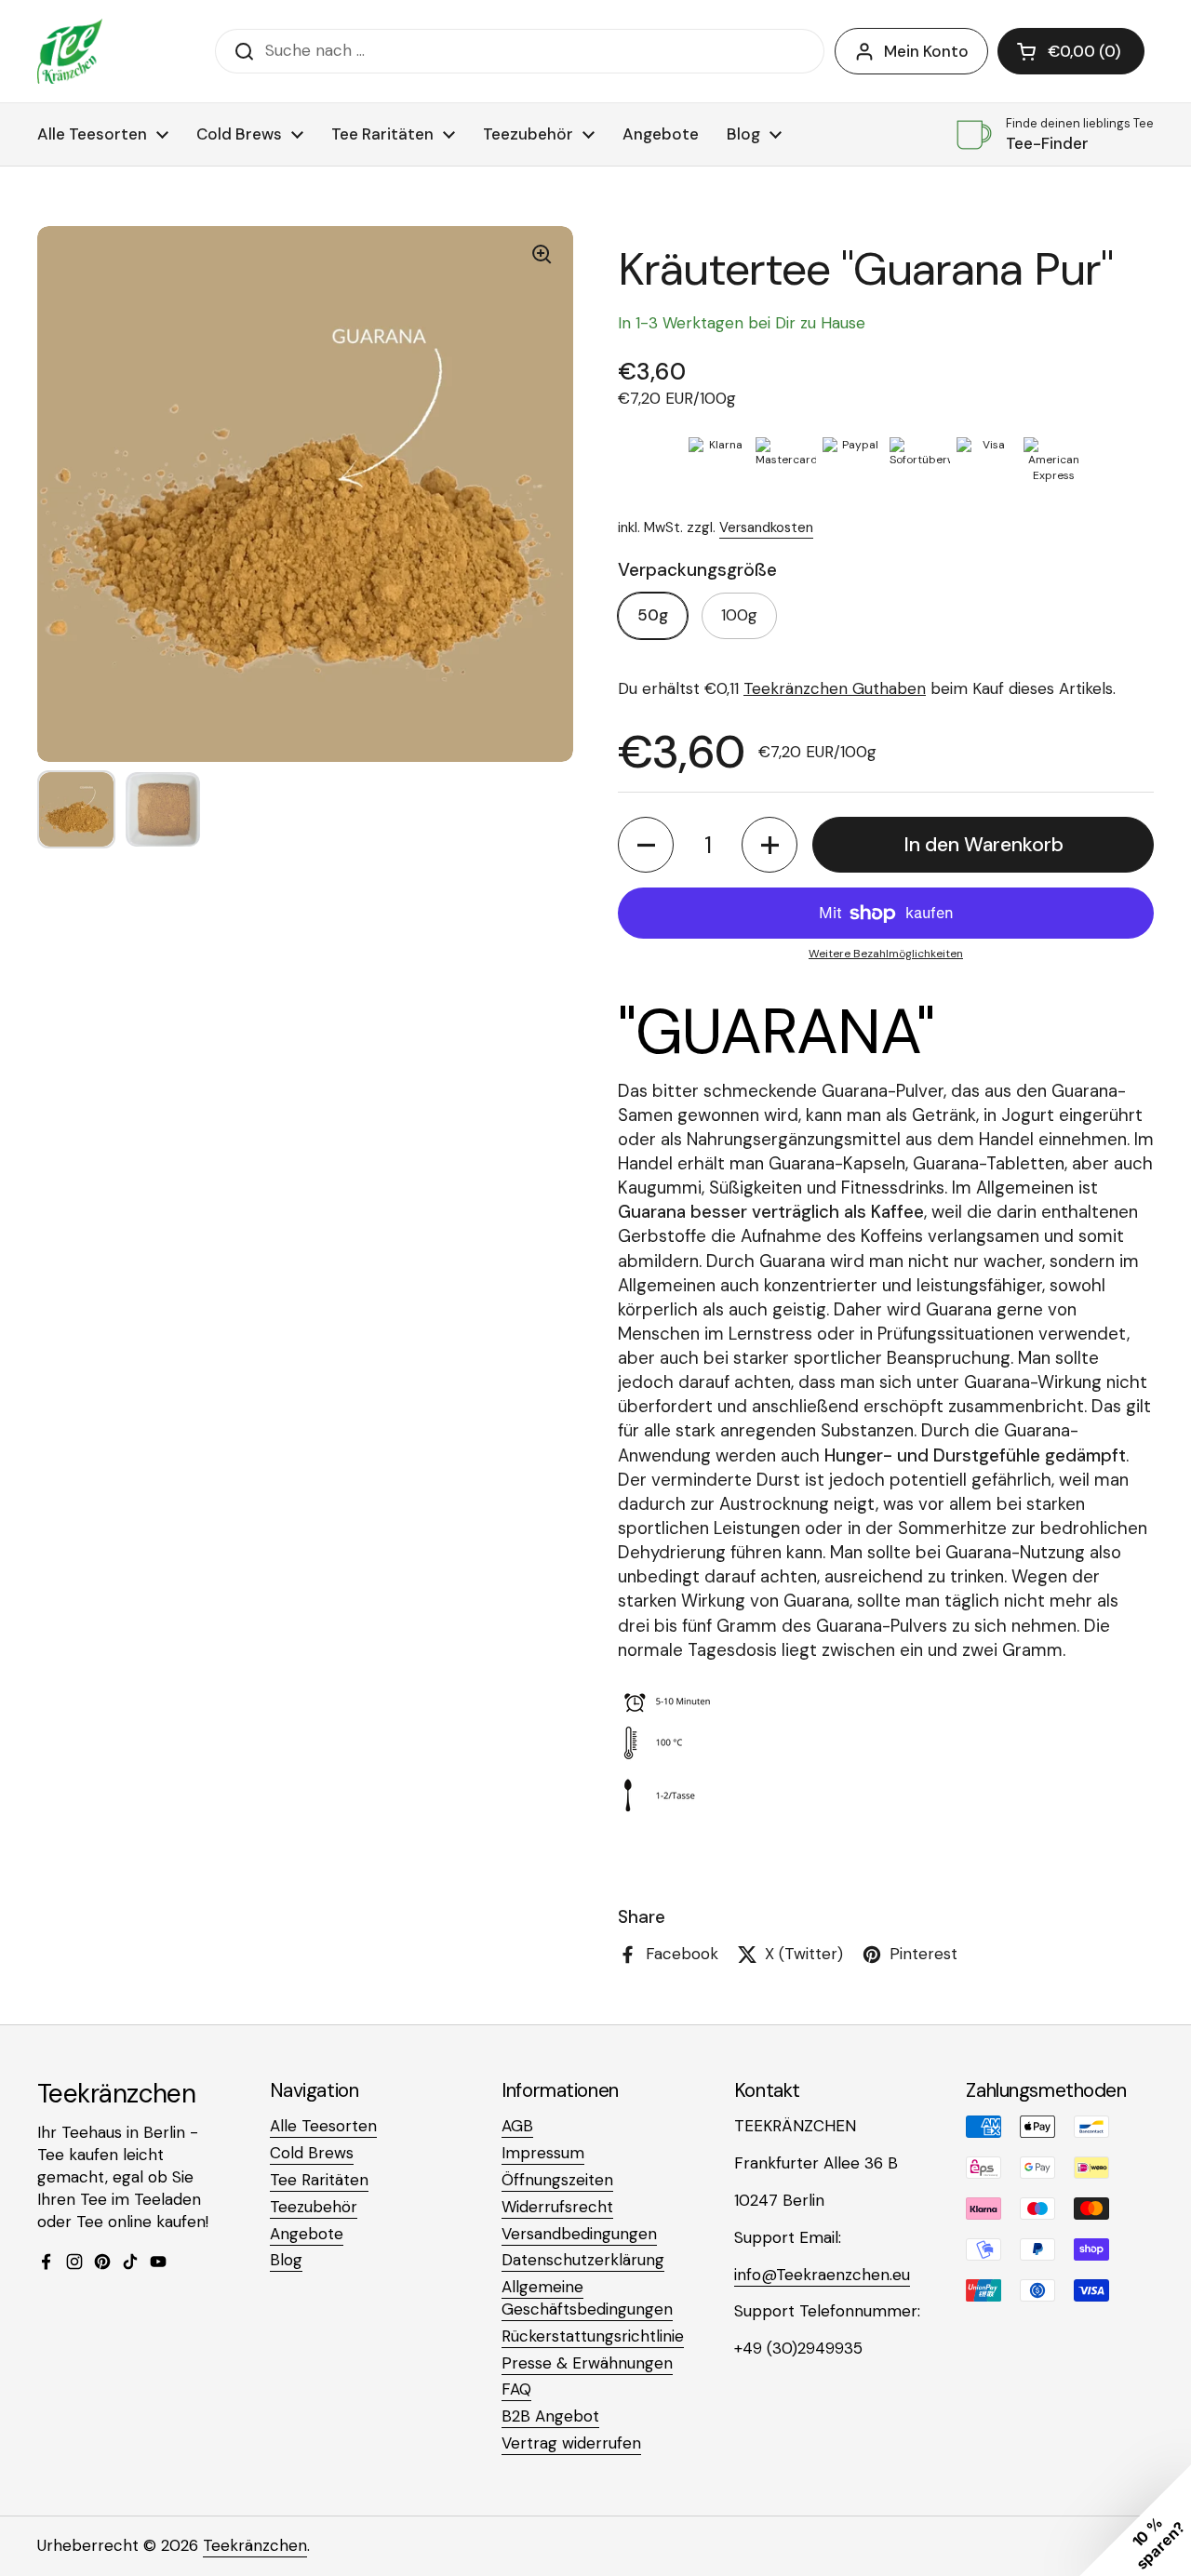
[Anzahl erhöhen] (769, 845)
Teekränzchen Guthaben (835, 688)
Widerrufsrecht (557, 2207)
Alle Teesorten (323, 2126)
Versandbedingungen (579, 2234)
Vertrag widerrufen (571, 2443)
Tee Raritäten (319, 2180)
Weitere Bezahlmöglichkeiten (886, 954)
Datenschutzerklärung (583, 2260)
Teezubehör (314, 2207)
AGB (517, 2126)
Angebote (307, 2234)
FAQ (516, 2389)
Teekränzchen (255, 2545)
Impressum (543, 2153)
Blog (286, 2260)
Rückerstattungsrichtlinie (593, 2336)
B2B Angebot (550, 2416)
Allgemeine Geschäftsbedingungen (587, 2298)
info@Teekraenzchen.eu (822, 2275)
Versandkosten (766, 527)
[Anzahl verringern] (646, 845)
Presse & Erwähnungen (587, 2363)
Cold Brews (312, 2153)
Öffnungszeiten (557, 2180)
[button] (1071, 51)
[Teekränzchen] (70, 51)
